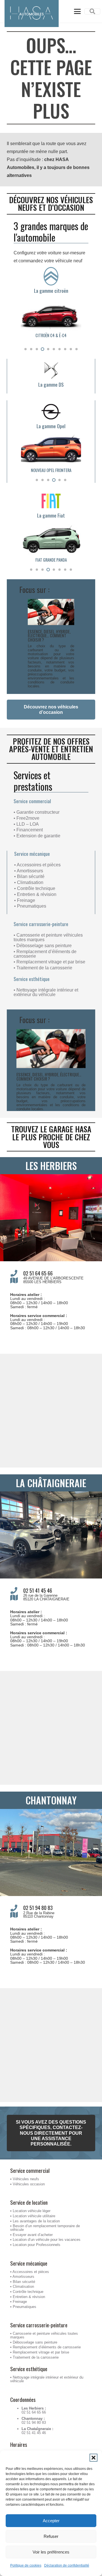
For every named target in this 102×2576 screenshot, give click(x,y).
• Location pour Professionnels (35, 2245)
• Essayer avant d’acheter (31, 2235)
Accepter (51, 2521)
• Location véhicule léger (30, 2211)
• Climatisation (29, 882)
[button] (93, 2458)
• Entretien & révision (35, 894)
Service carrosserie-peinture (41, 924)
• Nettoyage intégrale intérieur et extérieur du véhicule (46, 992)
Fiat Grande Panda (51, 560)
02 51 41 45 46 (38, 1590)
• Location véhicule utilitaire (33, 2216)
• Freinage (25, 900)
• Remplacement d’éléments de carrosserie (45, 954)
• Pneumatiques (30, 906)
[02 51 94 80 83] (17, 1908)
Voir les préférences (51, 2552)
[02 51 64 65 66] (17, 1273)
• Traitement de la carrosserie (43, 968)
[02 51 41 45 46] (17, 1590)
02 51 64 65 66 (38, 1273)
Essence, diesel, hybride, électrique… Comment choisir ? (49, 636)
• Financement (28, 830)
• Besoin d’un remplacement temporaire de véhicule (45, 2228)
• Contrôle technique (35, 888)
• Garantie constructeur (37, 812)
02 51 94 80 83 (38, 1908)
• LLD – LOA (26, 824)
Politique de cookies (26, 2565)
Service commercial (32, 801)
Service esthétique (32, 979)
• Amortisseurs (29, 871)
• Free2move (26, 818)
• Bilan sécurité (29, 876)
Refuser (51, 2536)
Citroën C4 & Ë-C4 (51, 335)
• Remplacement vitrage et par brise (49, 962)
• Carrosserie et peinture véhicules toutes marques (48, 937)
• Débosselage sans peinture (43, 946)
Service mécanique (32, 854)
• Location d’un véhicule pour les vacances (45, 2240)
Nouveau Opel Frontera (51, 470)
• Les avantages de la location (35, 2221)
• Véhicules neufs (25, 2179)
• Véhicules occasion (27, 2184)
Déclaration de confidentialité (67, 2565)
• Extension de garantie (37, 836)
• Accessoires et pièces (37, 865)
